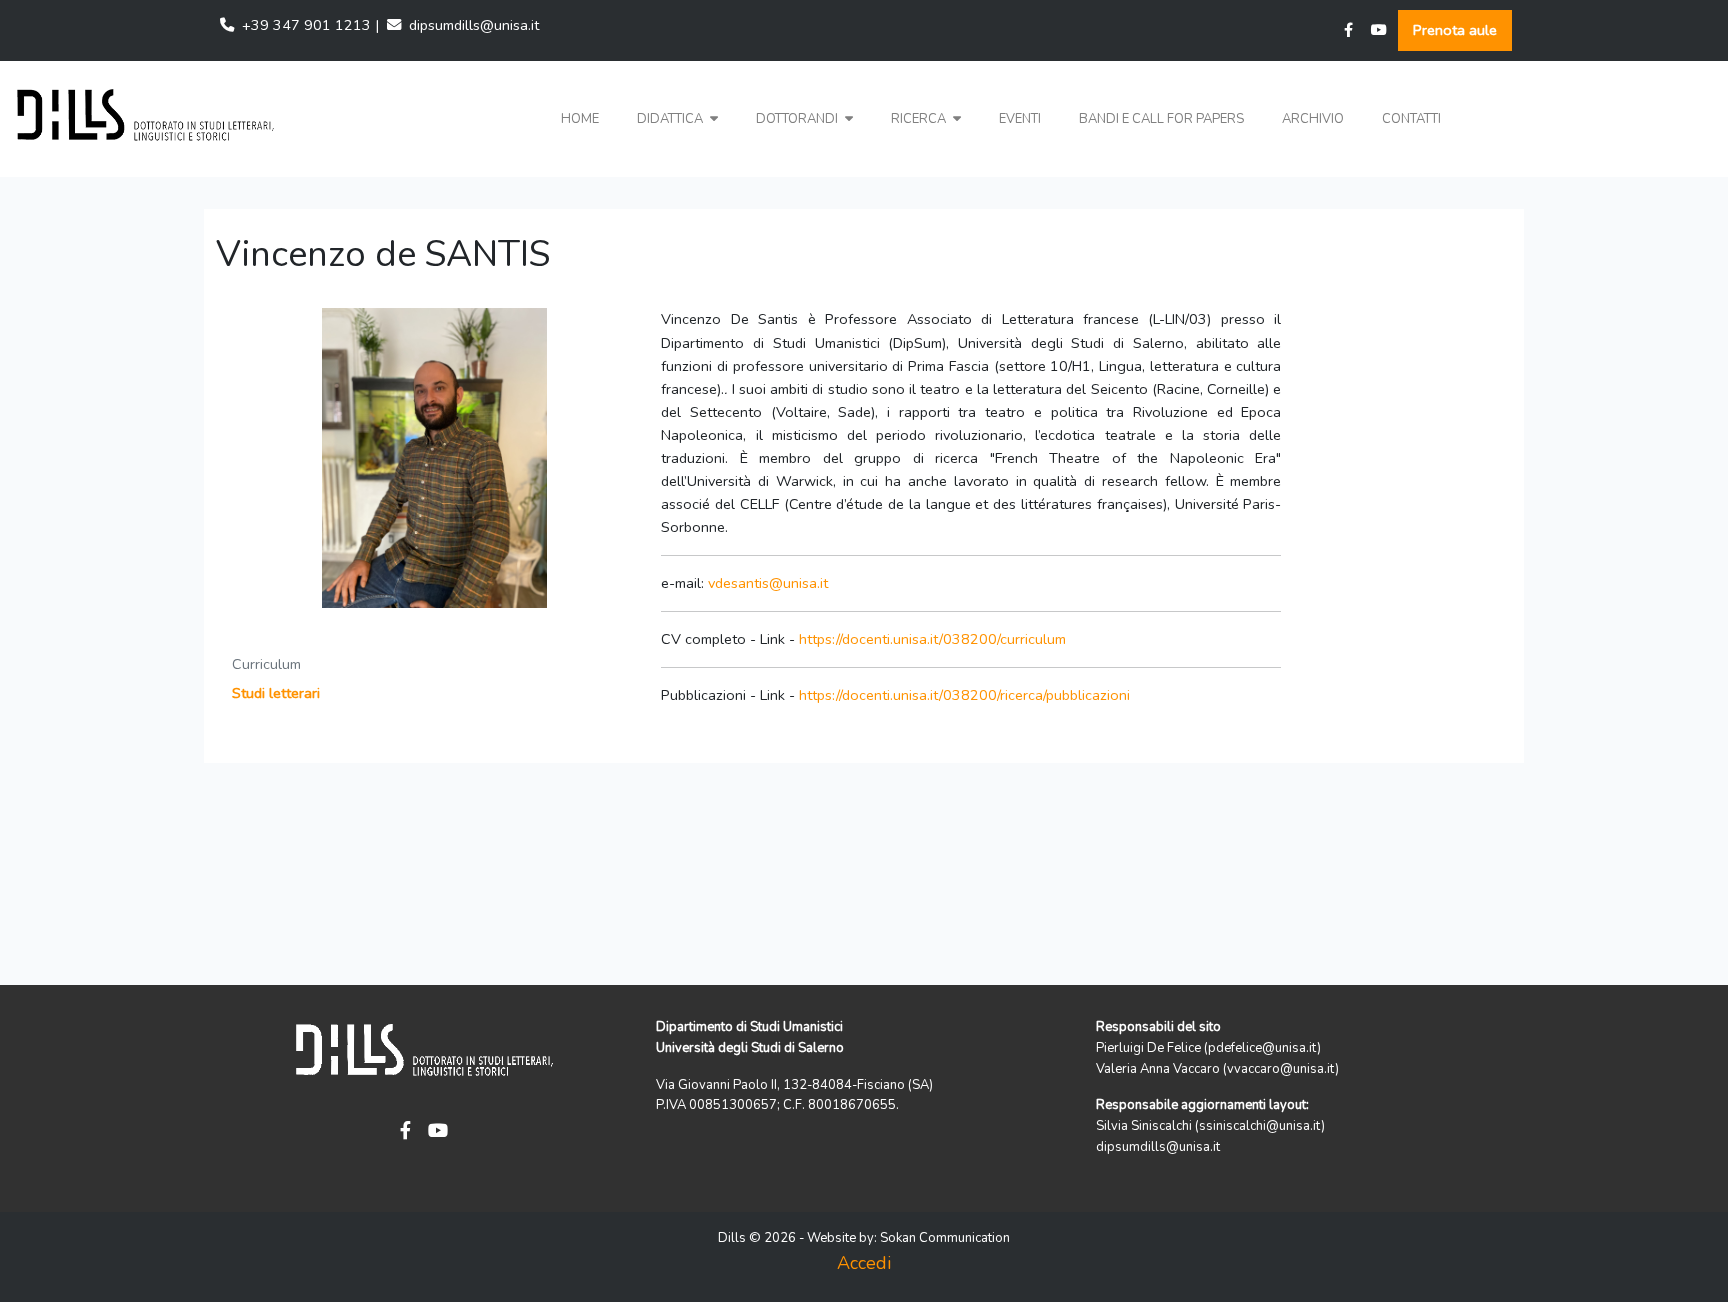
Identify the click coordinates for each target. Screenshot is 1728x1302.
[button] (677, 119)
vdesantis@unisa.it (768, 583)
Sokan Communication (945, 1238)
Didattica (671, 119)
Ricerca (920, 119)
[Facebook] (1348, 30)
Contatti (1411, 119)
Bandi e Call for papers (1161, 119)
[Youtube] (1379, 30)
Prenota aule (1455, 30)
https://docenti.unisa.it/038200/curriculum (932, 639)
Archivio (1313, 119)
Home (580, 119)
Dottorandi (798, 119)
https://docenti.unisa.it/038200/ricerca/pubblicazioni (964, 695)
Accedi (864, 1263)
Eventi (1020, 119)
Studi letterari (276, 693)
